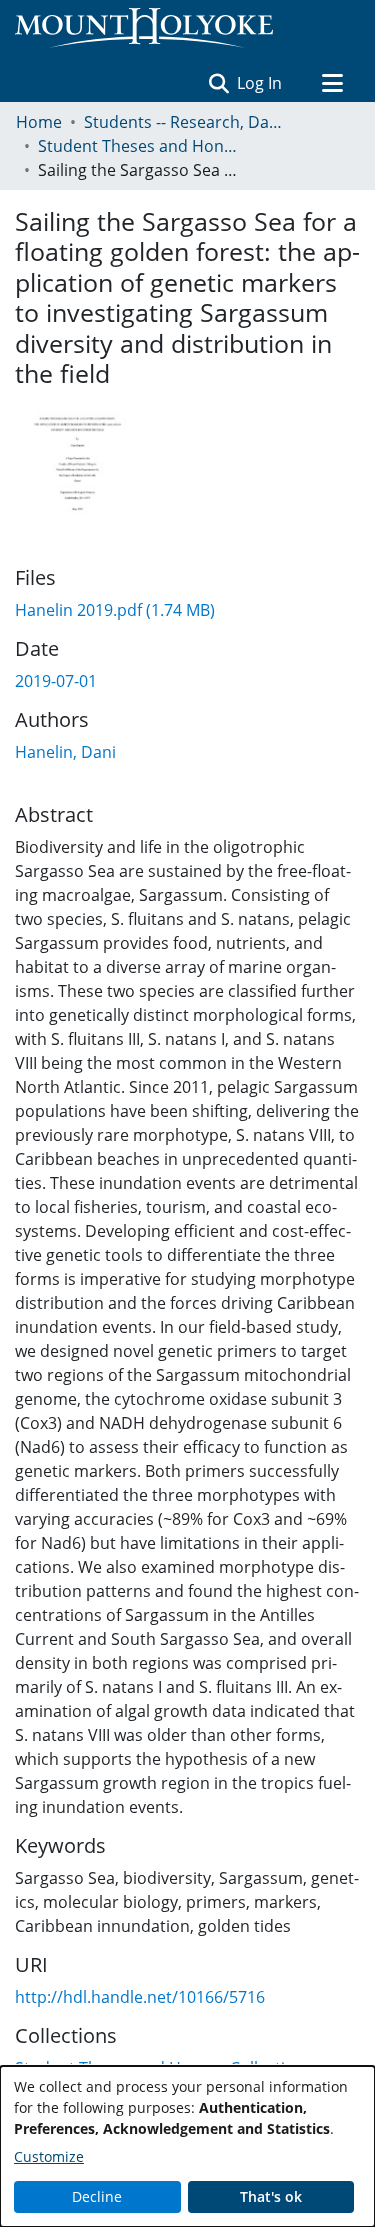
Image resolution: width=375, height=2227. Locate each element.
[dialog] (187, 2146)
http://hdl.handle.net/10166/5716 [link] (140, 1997)
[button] (218, 83)
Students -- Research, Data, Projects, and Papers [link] (184, 122)
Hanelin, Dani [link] (65, 752)
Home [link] (39, 122)
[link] (115, 610)
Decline (97, 2196)
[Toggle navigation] (332, 83)
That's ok (271, 2196)
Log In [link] (260, 83)
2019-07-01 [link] (56, 681)
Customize (49, 2156)
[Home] (144, 28)
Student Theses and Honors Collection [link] (138, 146)
